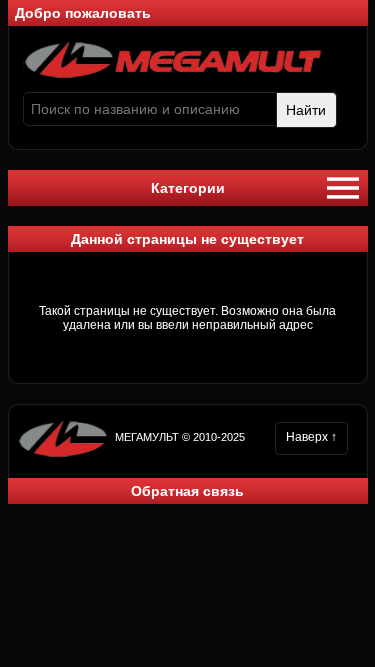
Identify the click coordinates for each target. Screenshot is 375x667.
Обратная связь (187, 491)
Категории (188, 188)
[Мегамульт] (173, 75)
